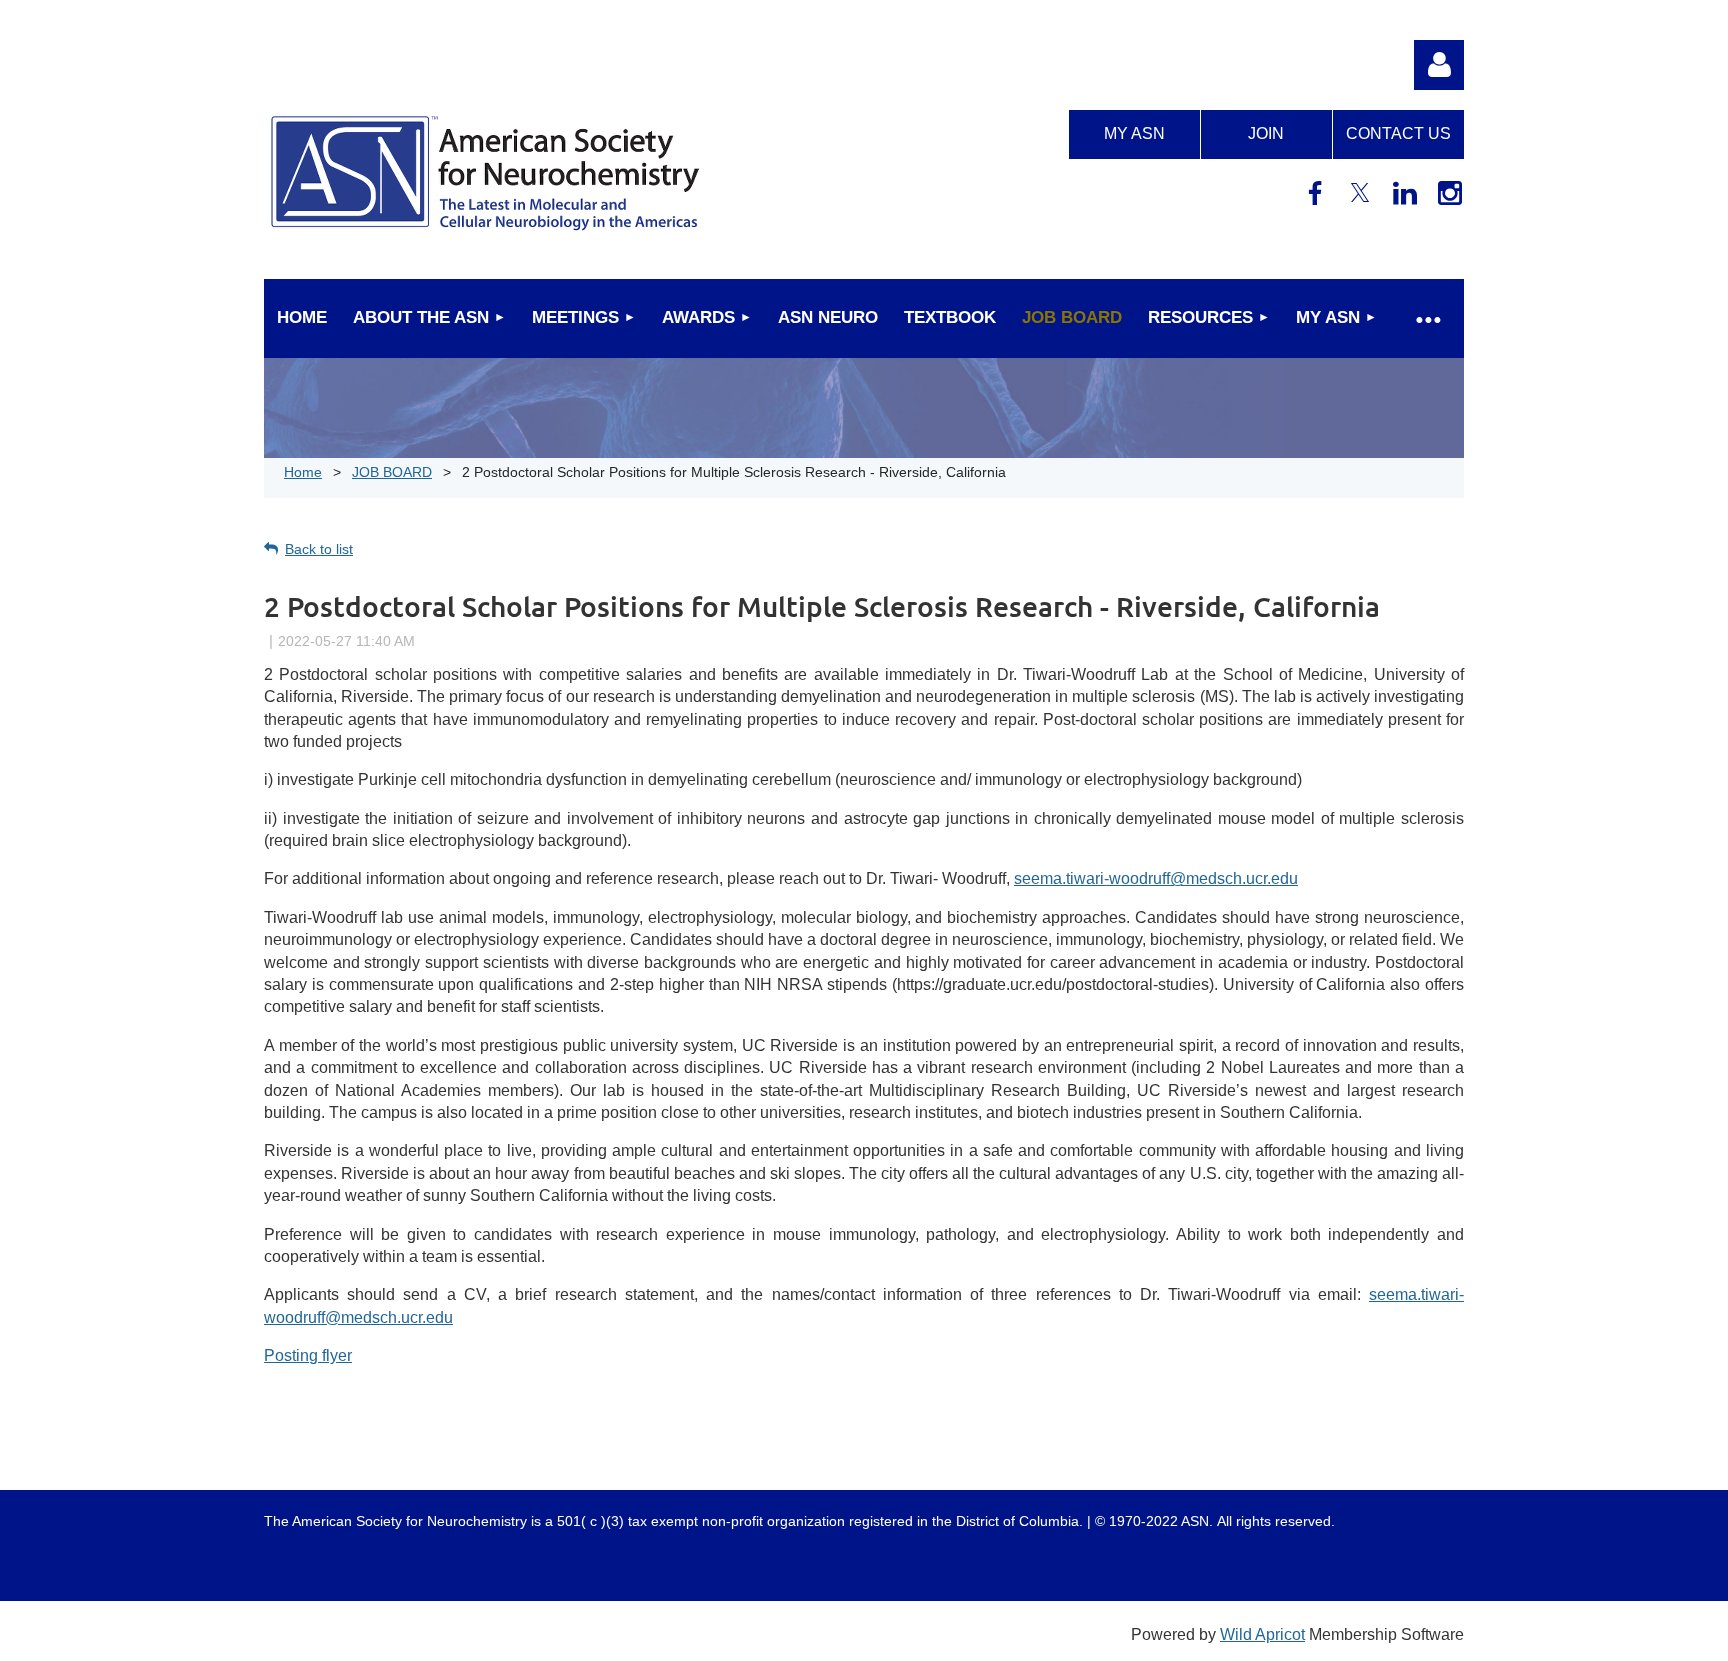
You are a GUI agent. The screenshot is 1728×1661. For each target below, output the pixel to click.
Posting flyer (308, 1355)
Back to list (319, 549)
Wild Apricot (1262, 1634)
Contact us (1398, 133)
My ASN (1134, 133)
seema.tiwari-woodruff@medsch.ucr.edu (1156, 878)
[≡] (1427, 318)
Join (1266, 133)
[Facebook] (1315, 193)
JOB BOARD (392, 472)
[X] (1360, 193)
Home (303, 472)
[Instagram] (1450, 193)
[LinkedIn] (1405, 193)
